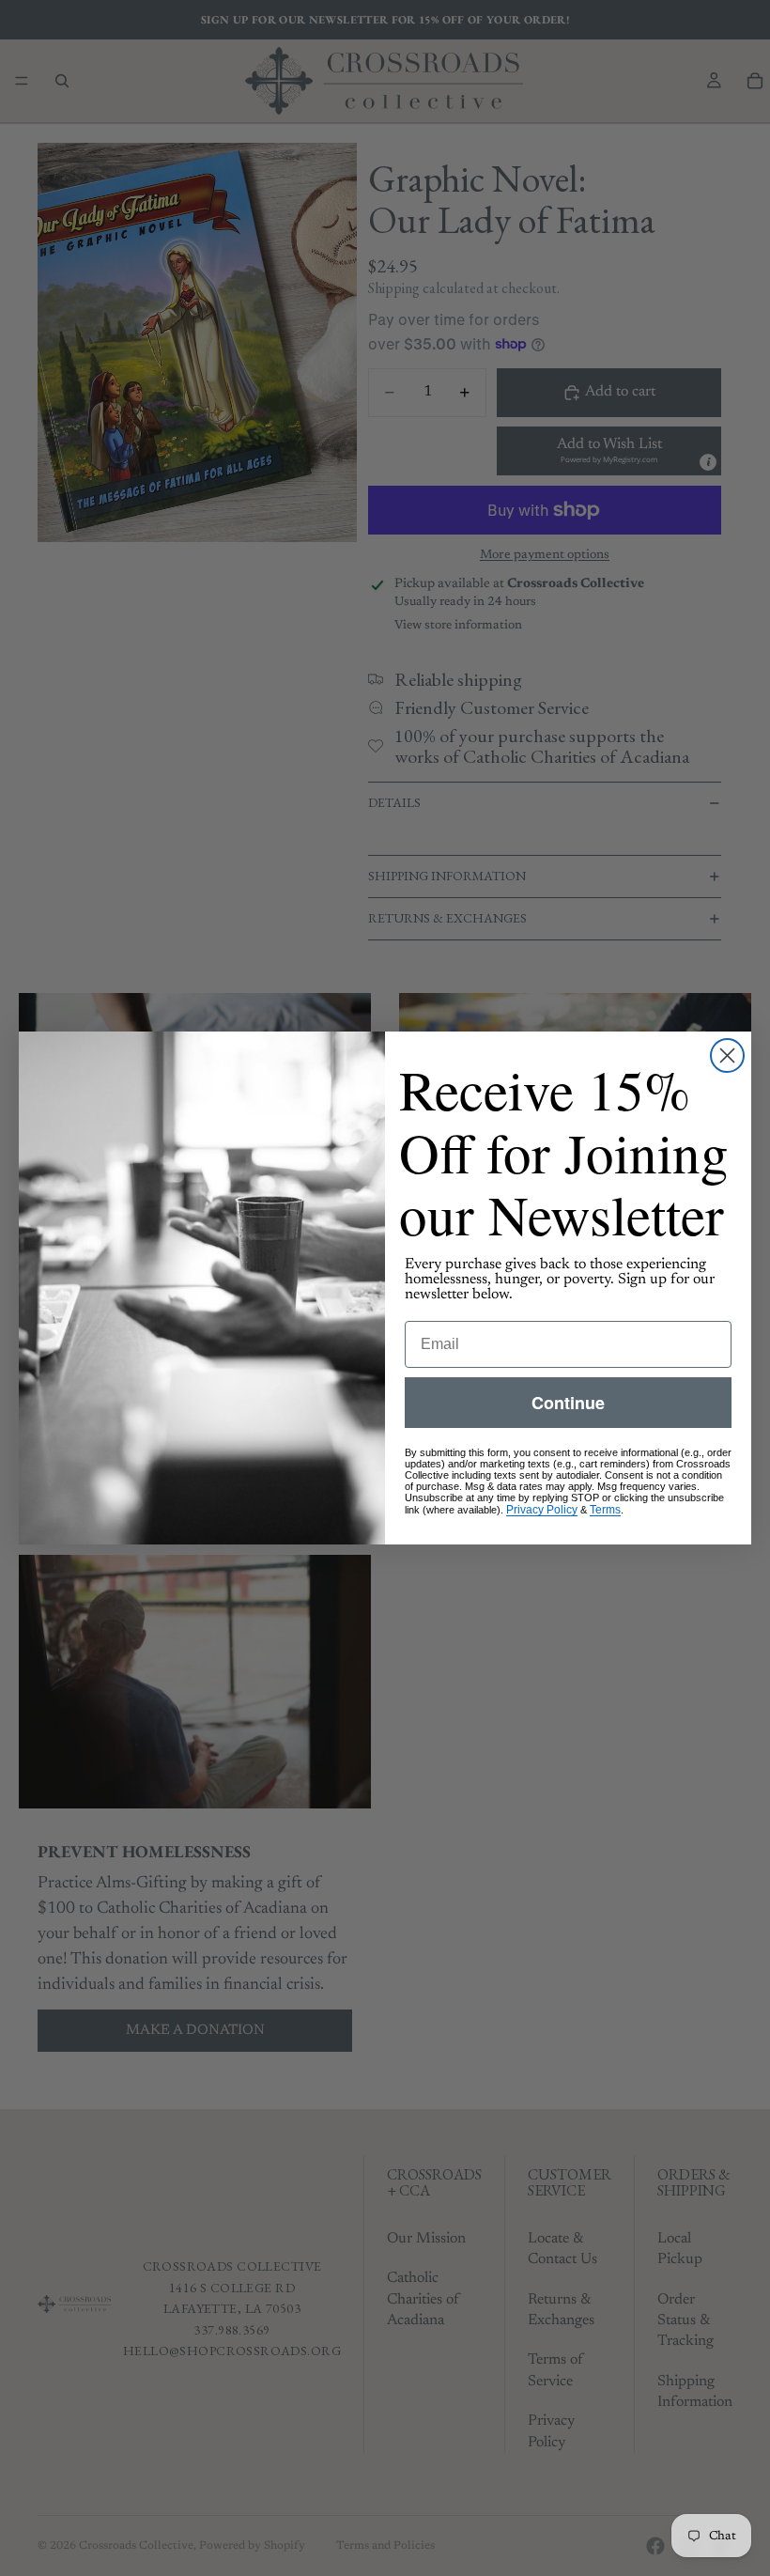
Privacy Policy (542, 1510)
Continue (568, 1403)
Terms (605, 1510)
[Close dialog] (727, 1055)
